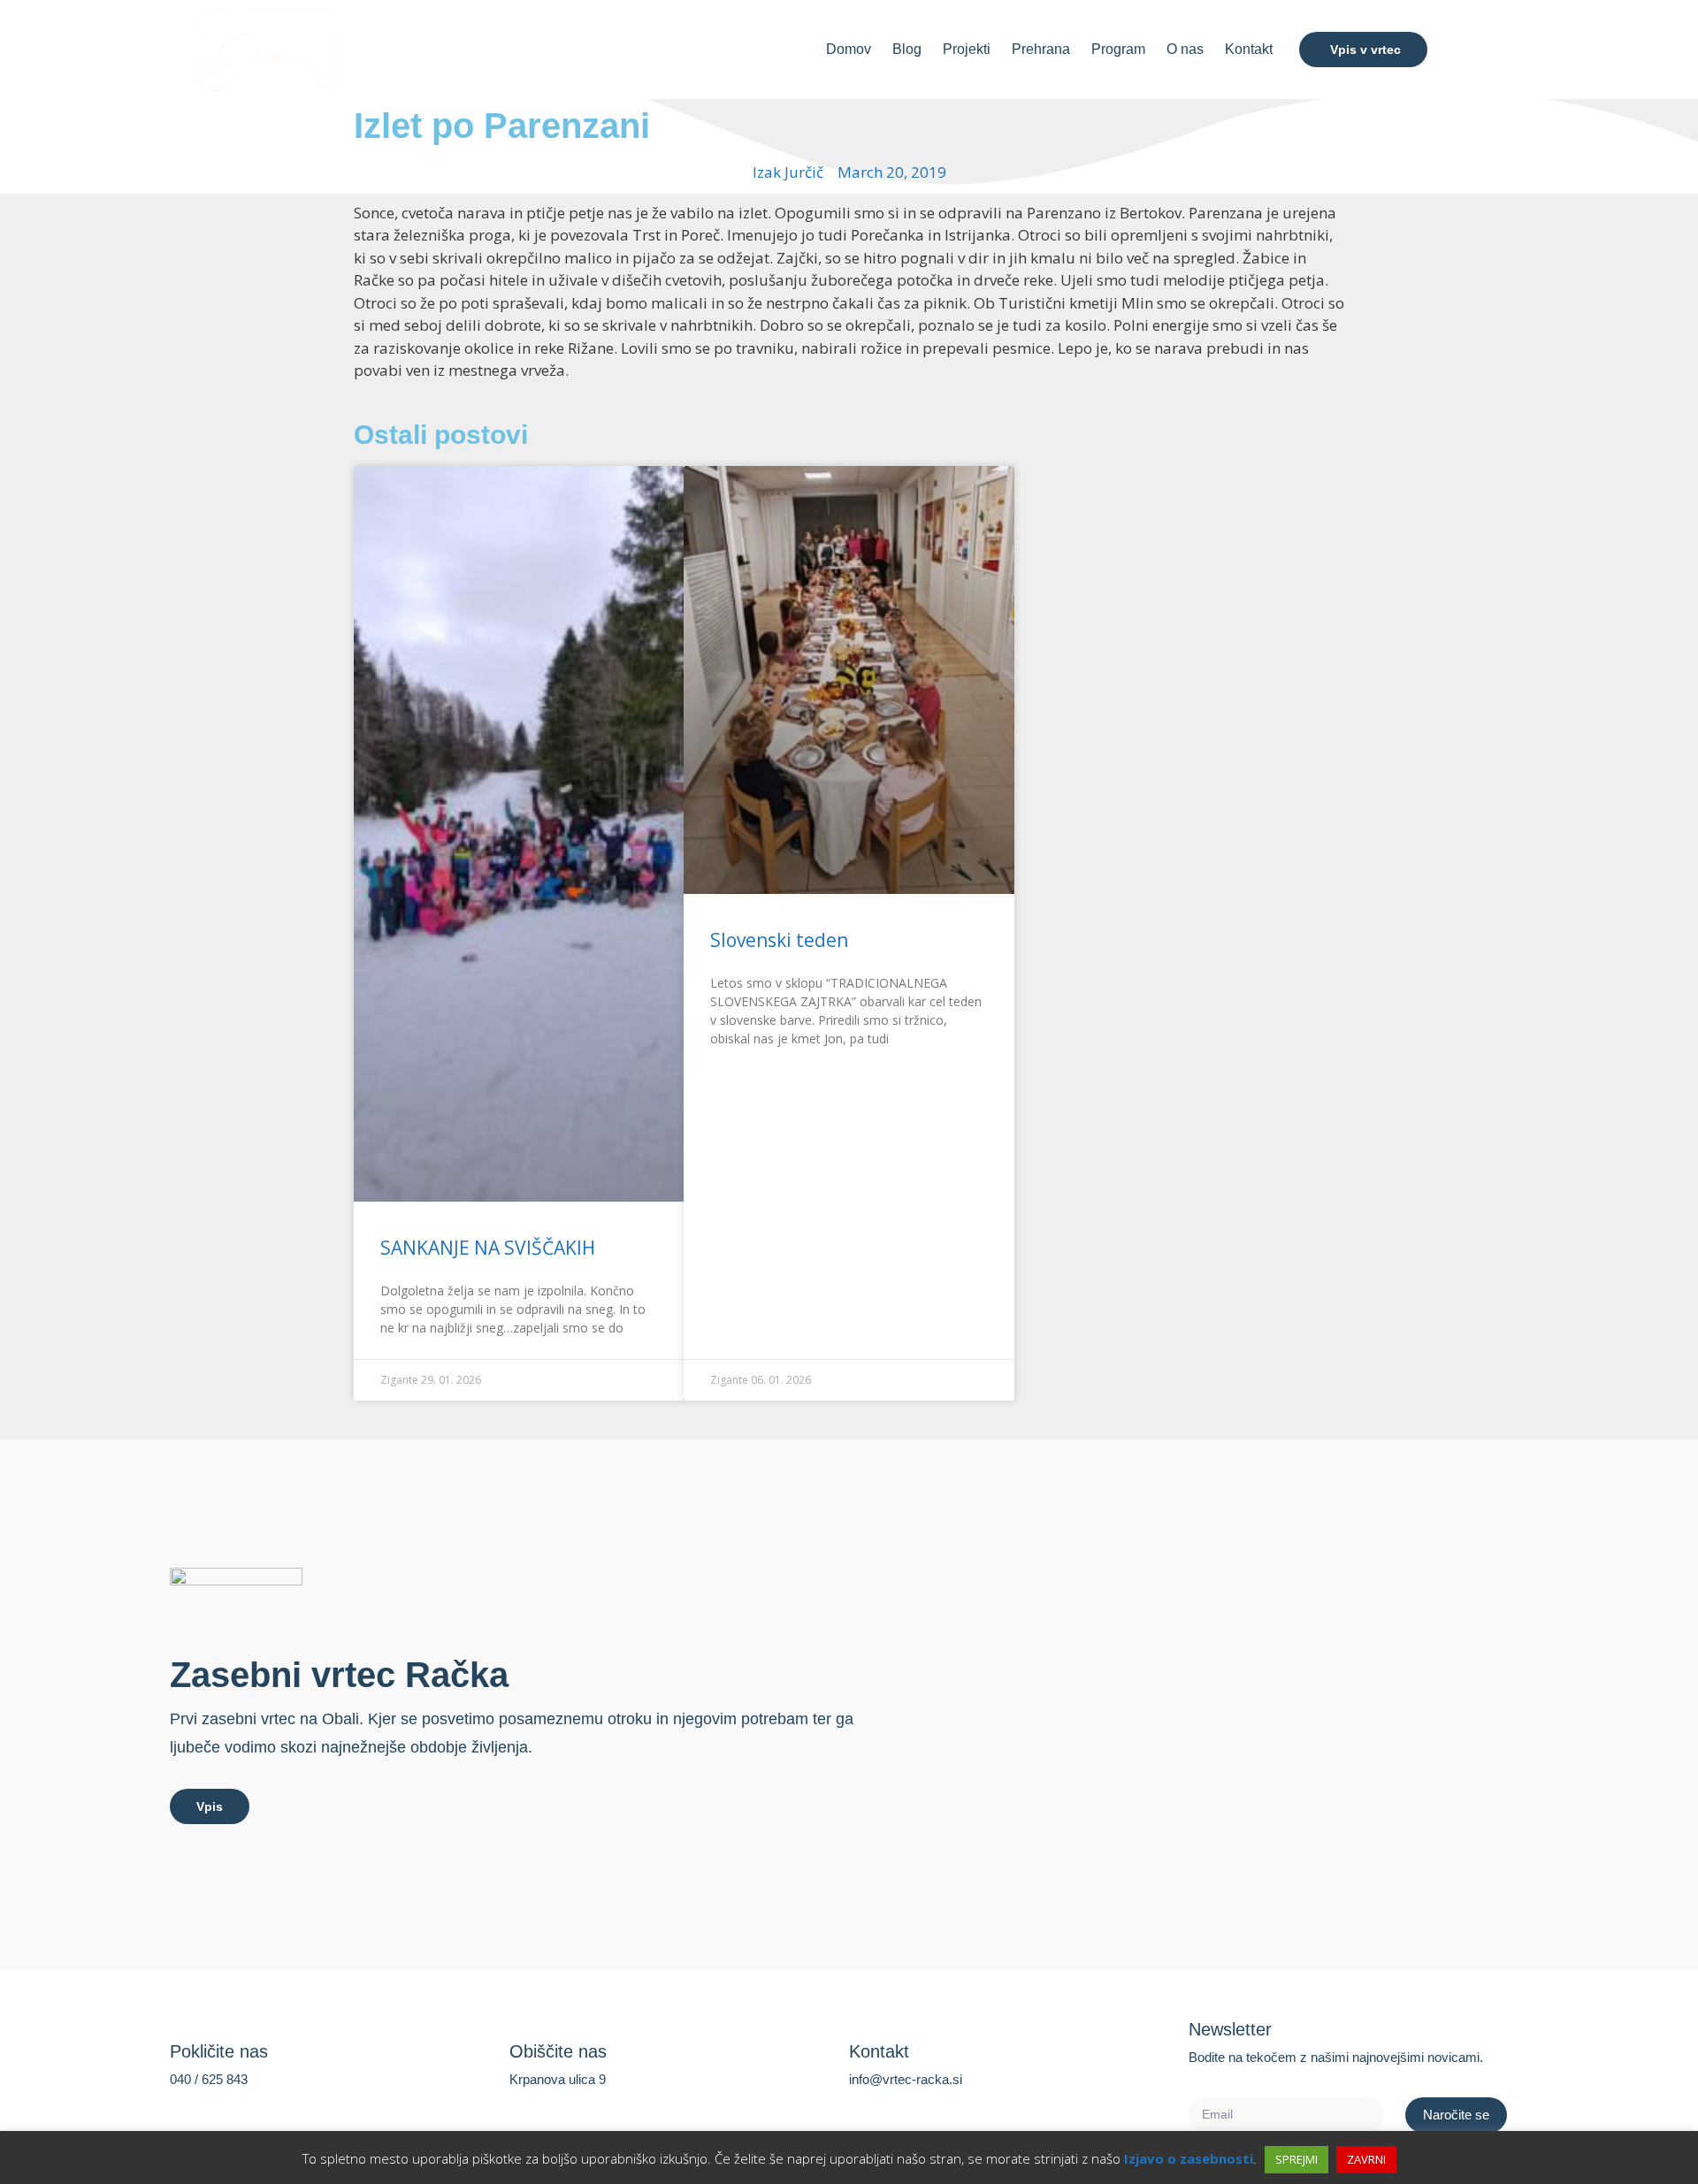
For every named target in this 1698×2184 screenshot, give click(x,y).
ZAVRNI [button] (1366, 2159)
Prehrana (1041, 49)
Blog (907, 49)
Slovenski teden (779, 940)
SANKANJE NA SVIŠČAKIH (488, 1248)
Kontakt (1249, 49)
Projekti (967, 49)
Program (1118, 49)
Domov (849, 49)
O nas (1185, 49)
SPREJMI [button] (1296, 2159)
